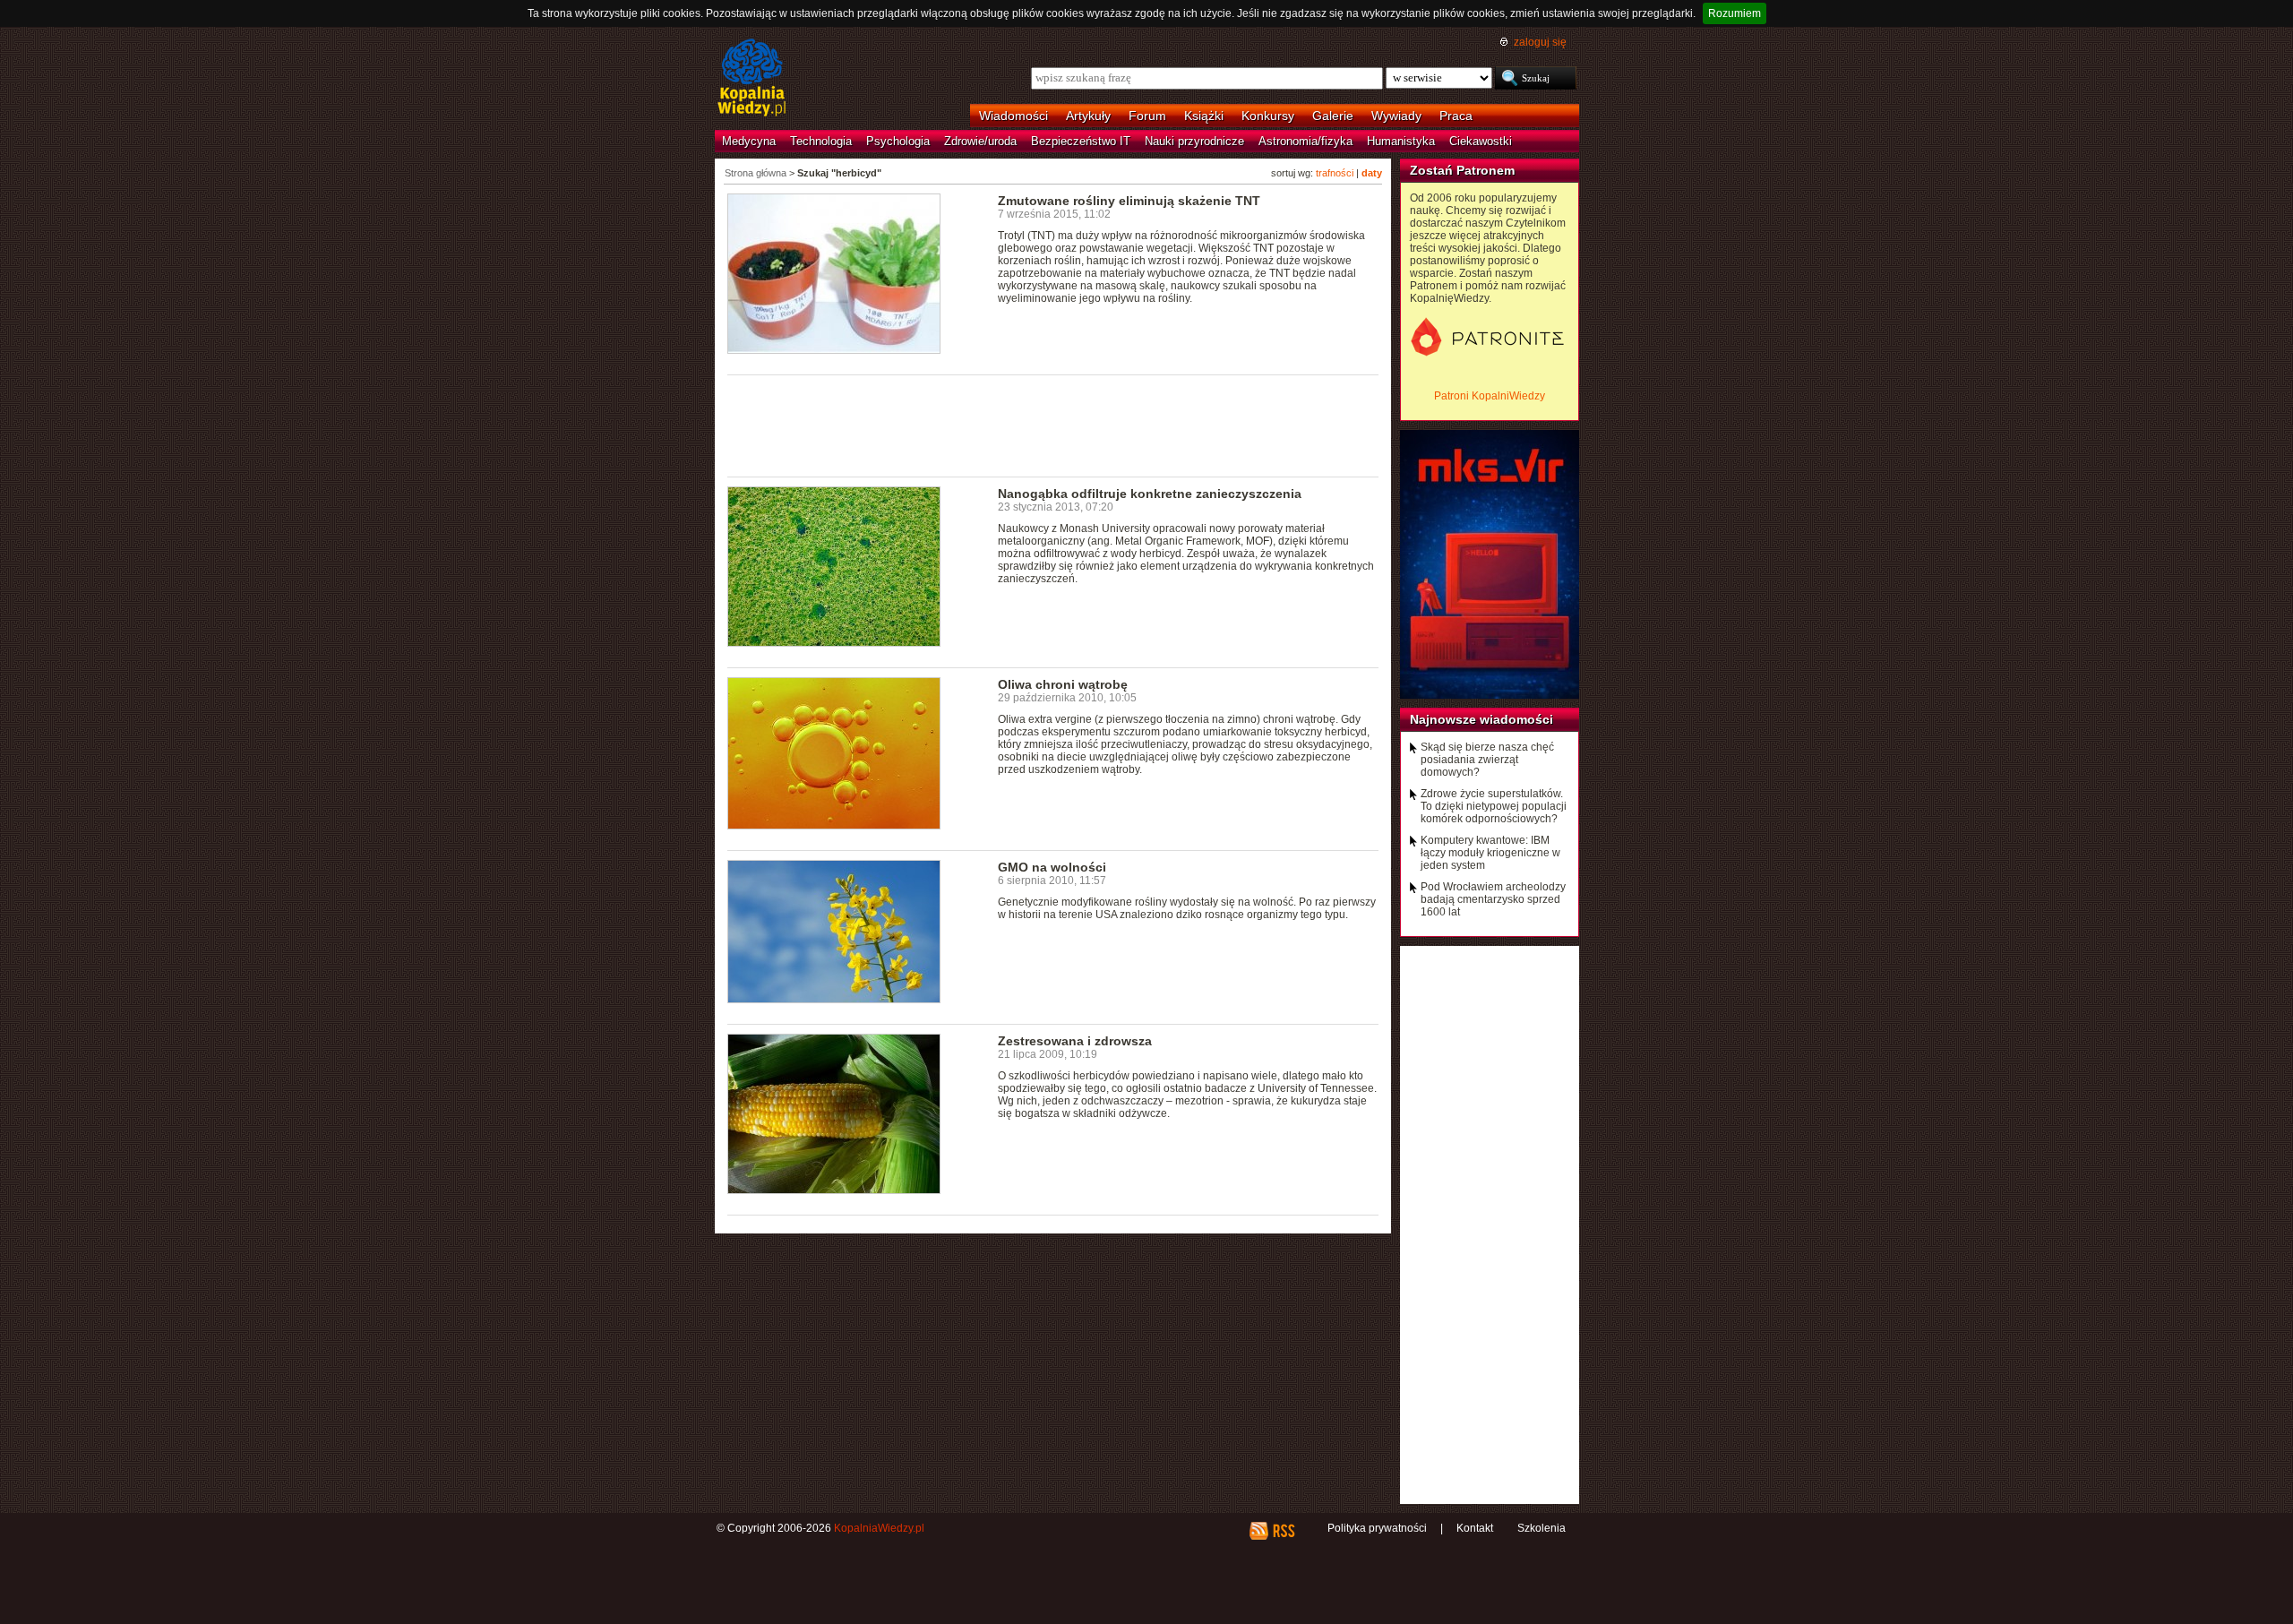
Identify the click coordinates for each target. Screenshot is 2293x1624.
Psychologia (898, 141)
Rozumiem (1735, 13)
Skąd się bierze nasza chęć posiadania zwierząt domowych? (1487, 760)
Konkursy (1268, 116)
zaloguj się (1540, 42)
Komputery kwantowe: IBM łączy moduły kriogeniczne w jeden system (1490, 853)
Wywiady (1396, 116)
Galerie (1333, 116)
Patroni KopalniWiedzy (1490, 396)
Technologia (821, 141)
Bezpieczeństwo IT (1081, 141)
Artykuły (1088, 116)
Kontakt (1475, 1528)
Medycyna (749, 141)
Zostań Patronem (1462, 170)
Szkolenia (1542, 1528)
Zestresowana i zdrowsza (1075, 1041)
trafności (1335, 173)
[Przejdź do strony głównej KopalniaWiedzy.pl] (752, 79)
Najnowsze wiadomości (1481, 719)
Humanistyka (1401, 141)
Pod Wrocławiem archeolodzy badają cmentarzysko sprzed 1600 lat (1493, 899)
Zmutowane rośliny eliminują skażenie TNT (1129, 201)
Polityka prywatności (1377, 1528)
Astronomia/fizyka (1305, 141)
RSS (1283, 1531)
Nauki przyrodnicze (1194, 141)
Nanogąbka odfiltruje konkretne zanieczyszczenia (1150, 494)
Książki (1204, 116)
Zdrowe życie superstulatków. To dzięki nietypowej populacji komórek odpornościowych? (1494, 806)
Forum (1147, 116)
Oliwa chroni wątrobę (1063, 684)
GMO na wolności (1052, 867)
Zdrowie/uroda (980, 141)
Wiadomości (1013, 116)
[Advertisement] (1053, 425)
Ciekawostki (1481, 141)
